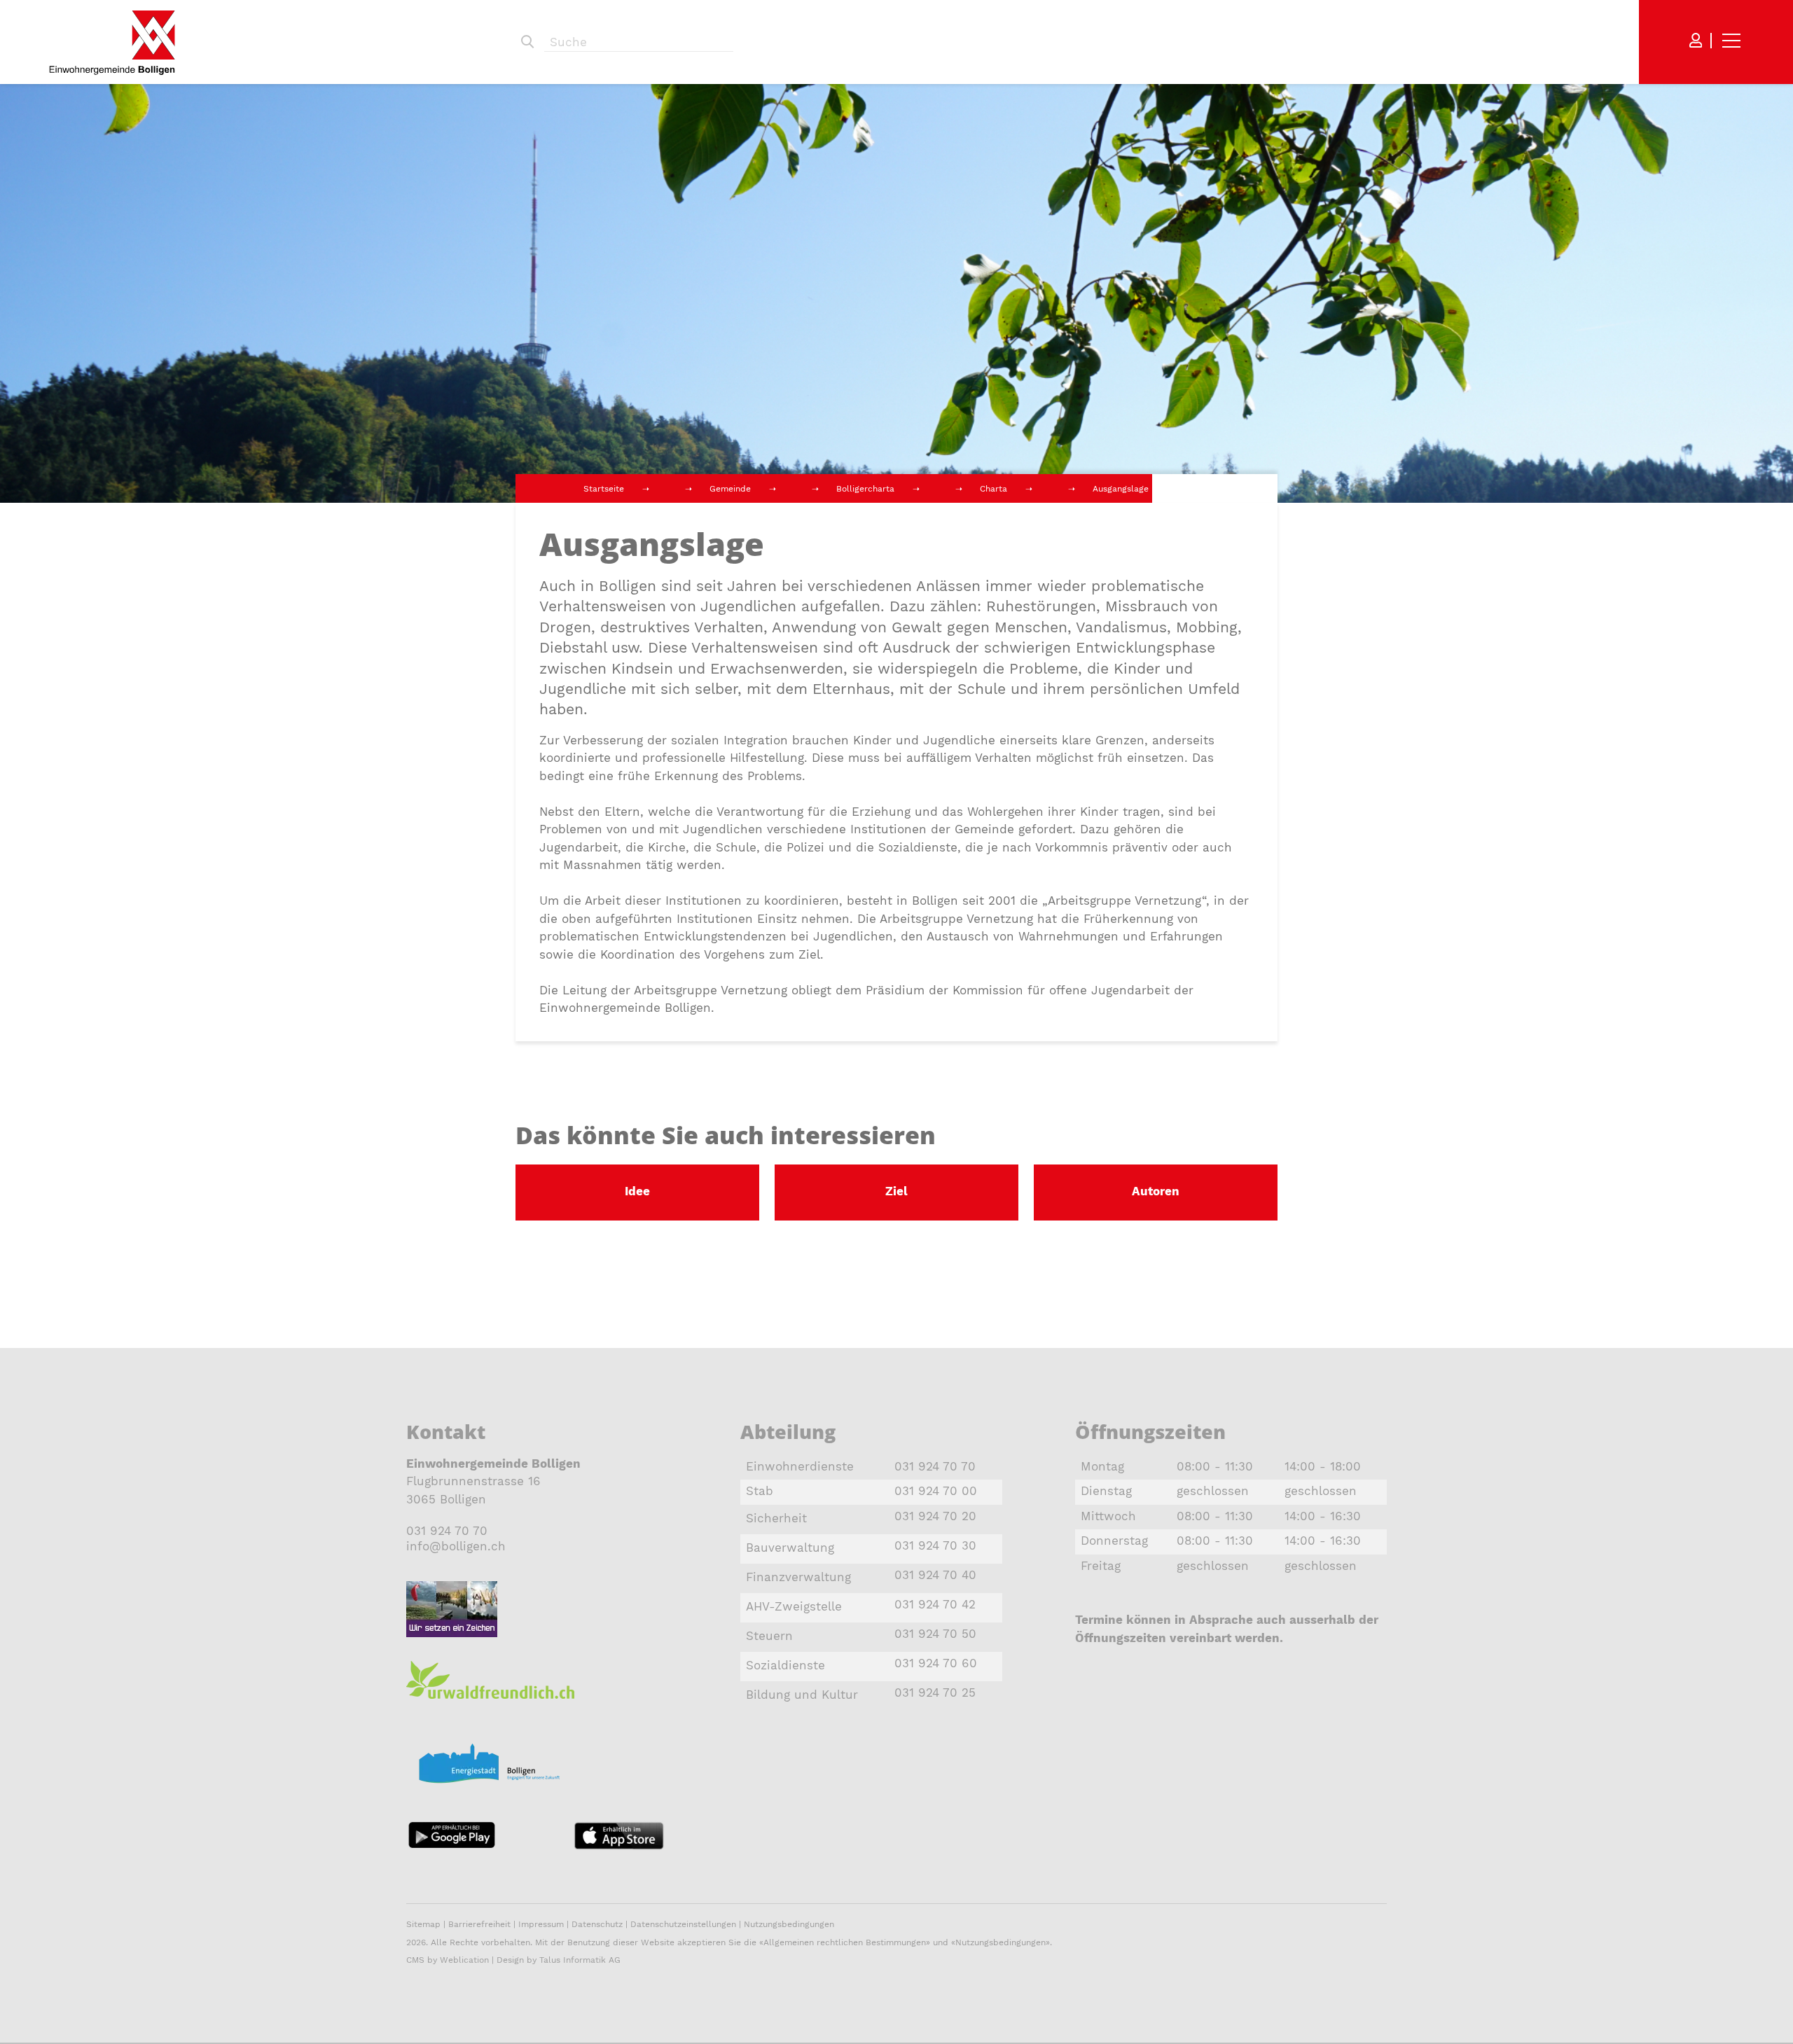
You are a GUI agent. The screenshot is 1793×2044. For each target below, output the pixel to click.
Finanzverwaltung (798, 1577)
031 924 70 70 (447, 1531)
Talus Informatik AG (580, 1960)
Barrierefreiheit (481, 1924)
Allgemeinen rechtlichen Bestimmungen (845, 1942)
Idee (637, 1191)
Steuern (769, 1636)
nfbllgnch (458, 1546)
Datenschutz (597, 1924)
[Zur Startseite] (112, 42)
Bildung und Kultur (802, 1695)
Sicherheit (776, 1518)
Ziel (896, 1191)
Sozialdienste (785, 1665)
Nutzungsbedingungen (789, 1924)
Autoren (1156, 1191)
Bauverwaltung (790, 1548)
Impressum (541, 1924)
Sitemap (423, 1924)
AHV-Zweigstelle (794, 1606)
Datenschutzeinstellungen (683, 1924)
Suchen (527, 42)
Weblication (464, 1960)
